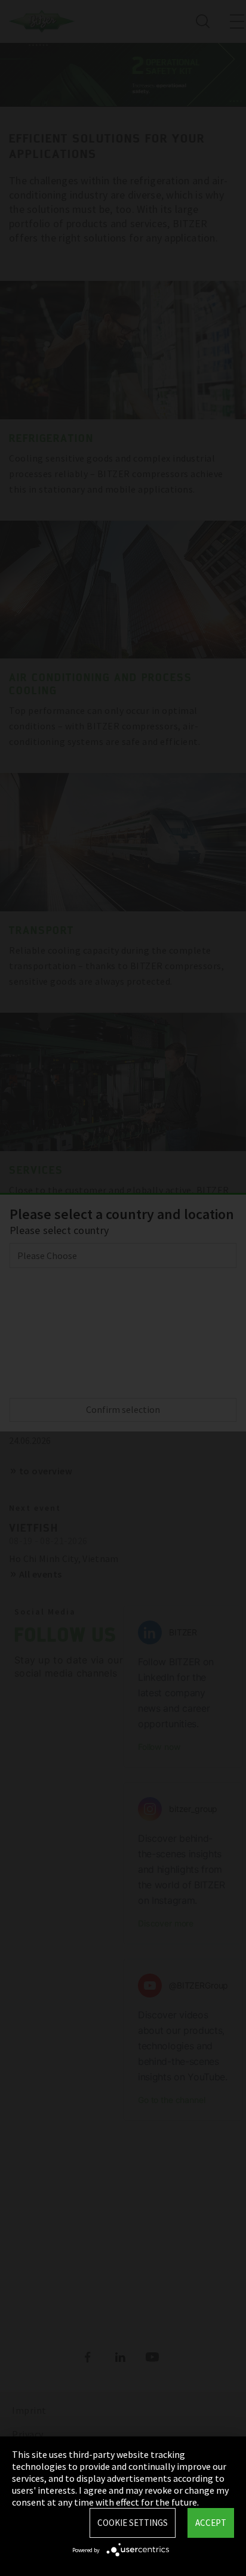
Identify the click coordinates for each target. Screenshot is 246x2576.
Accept (211, 2523)
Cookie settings (133, 2523)
